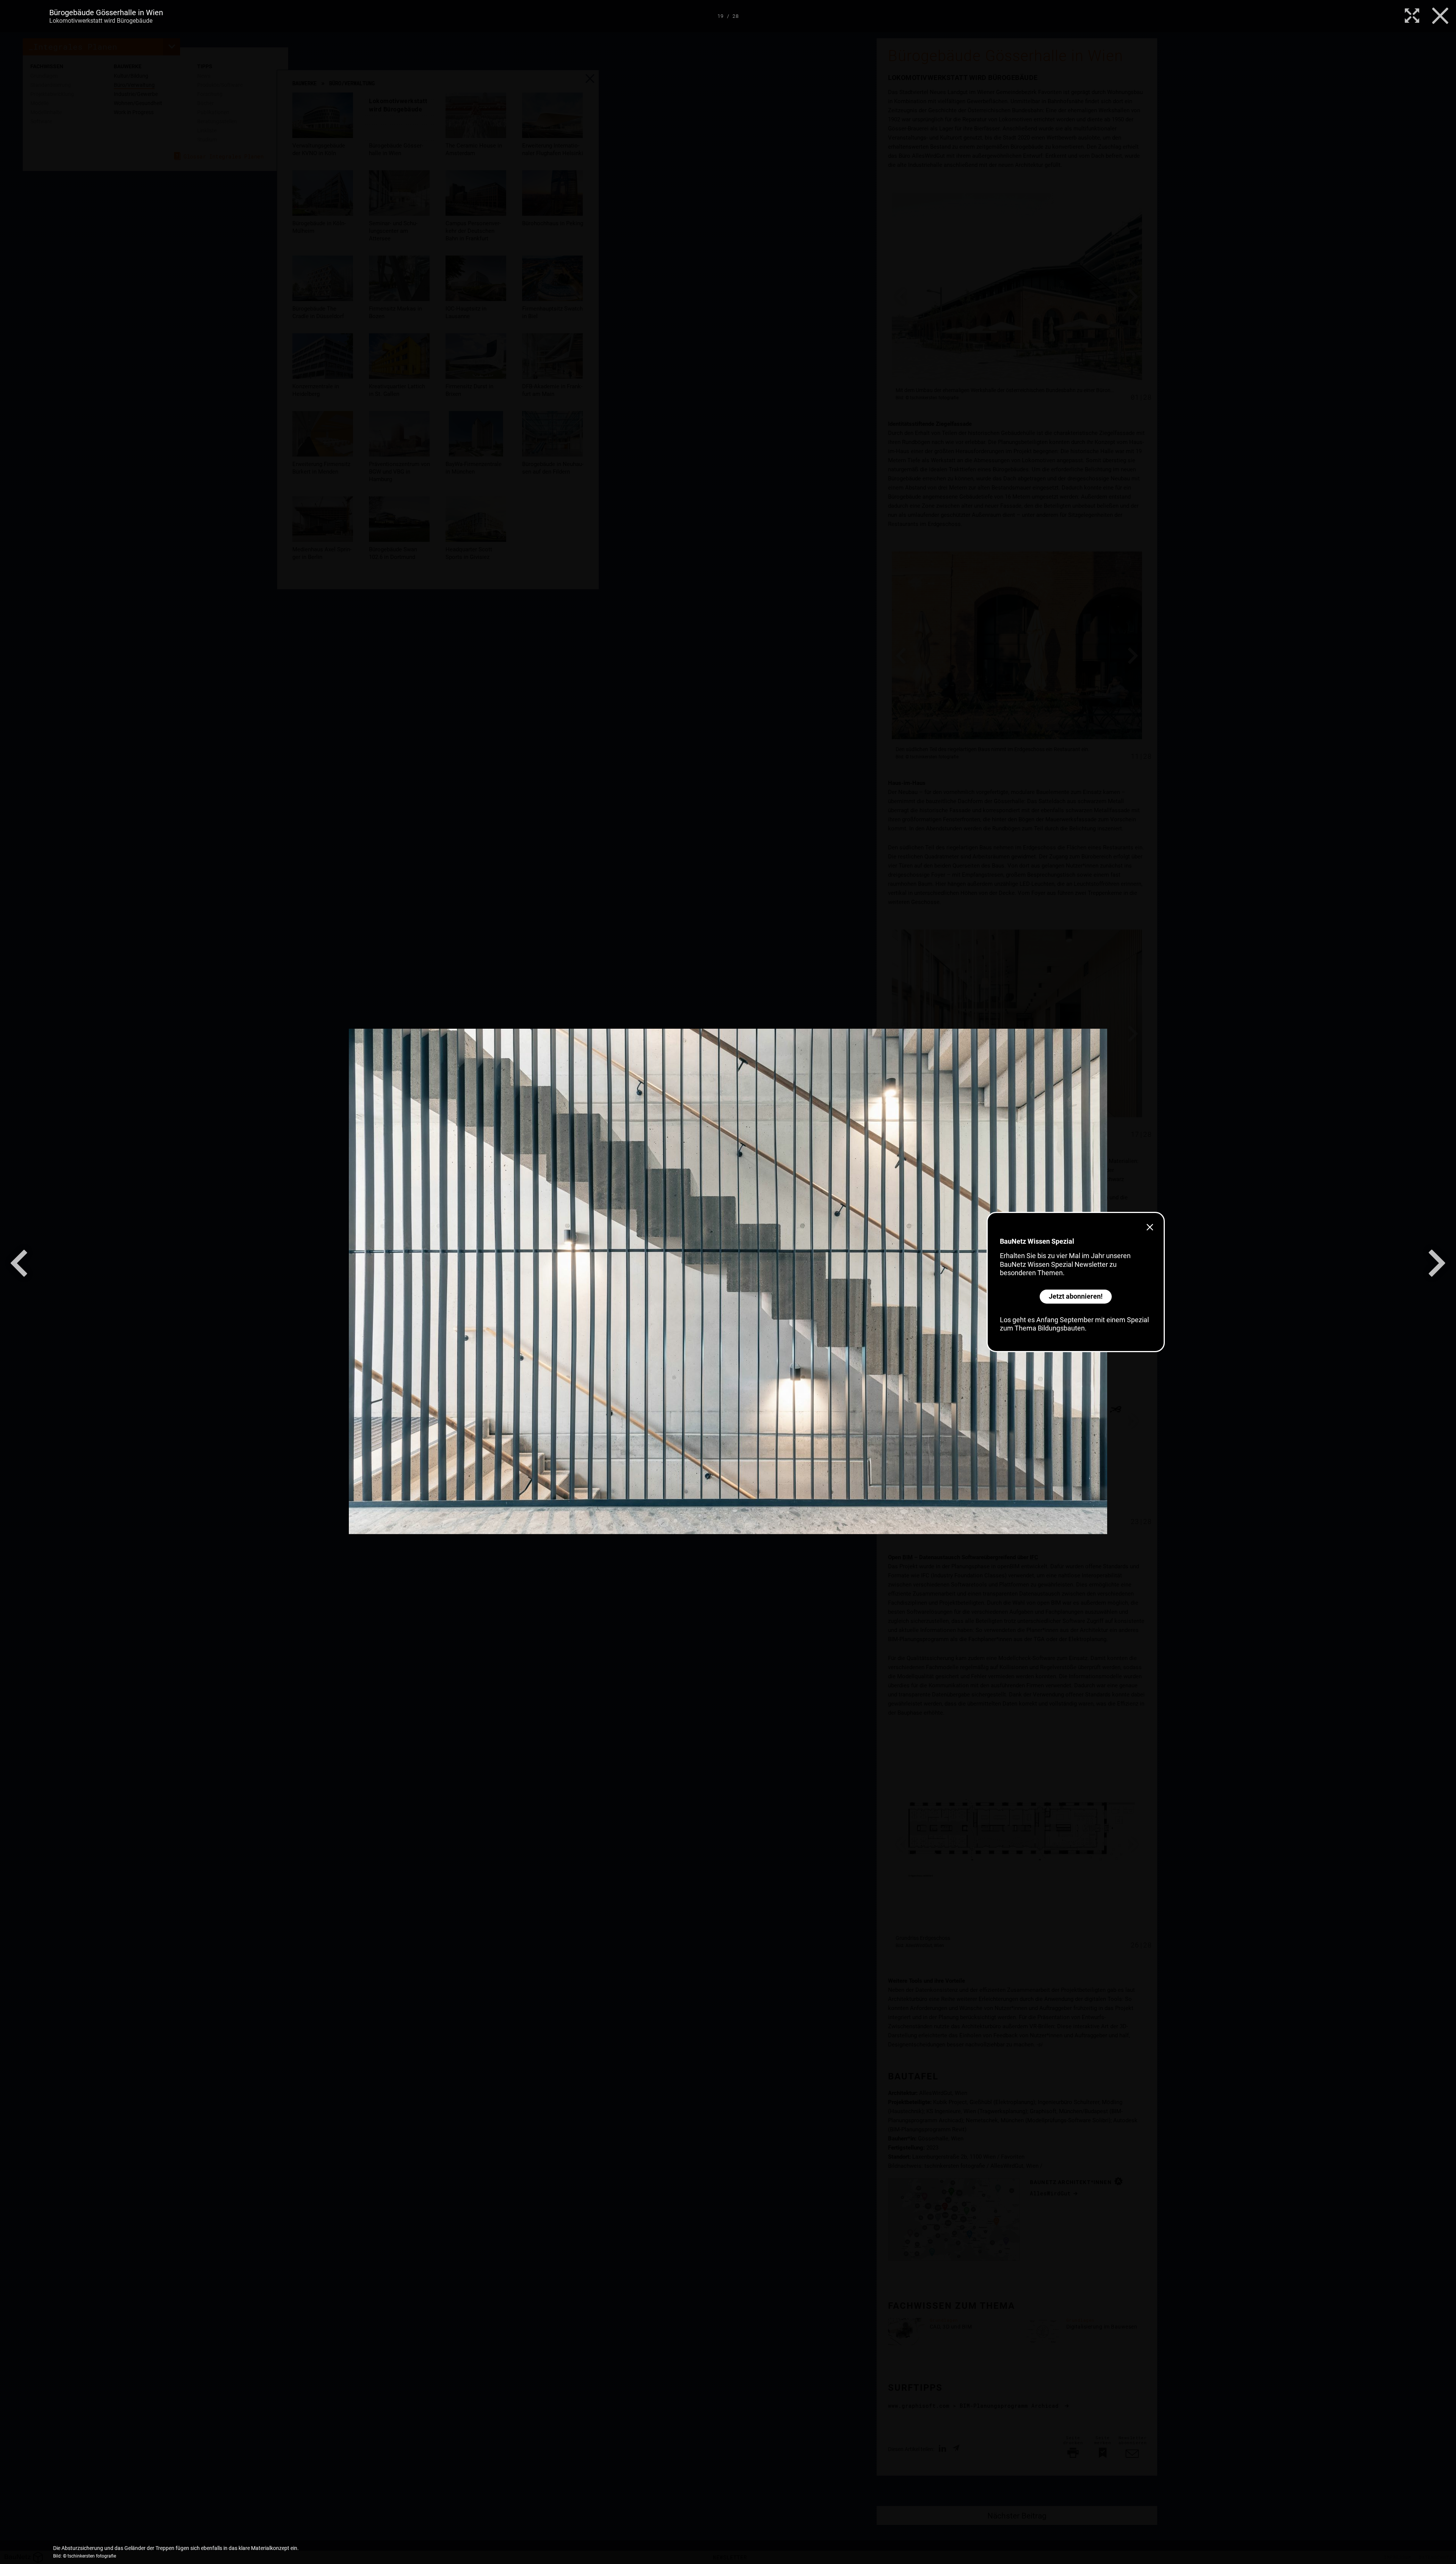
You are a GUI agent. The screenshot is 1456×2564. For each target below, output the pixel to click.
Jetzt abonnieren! (1076, 1296)
